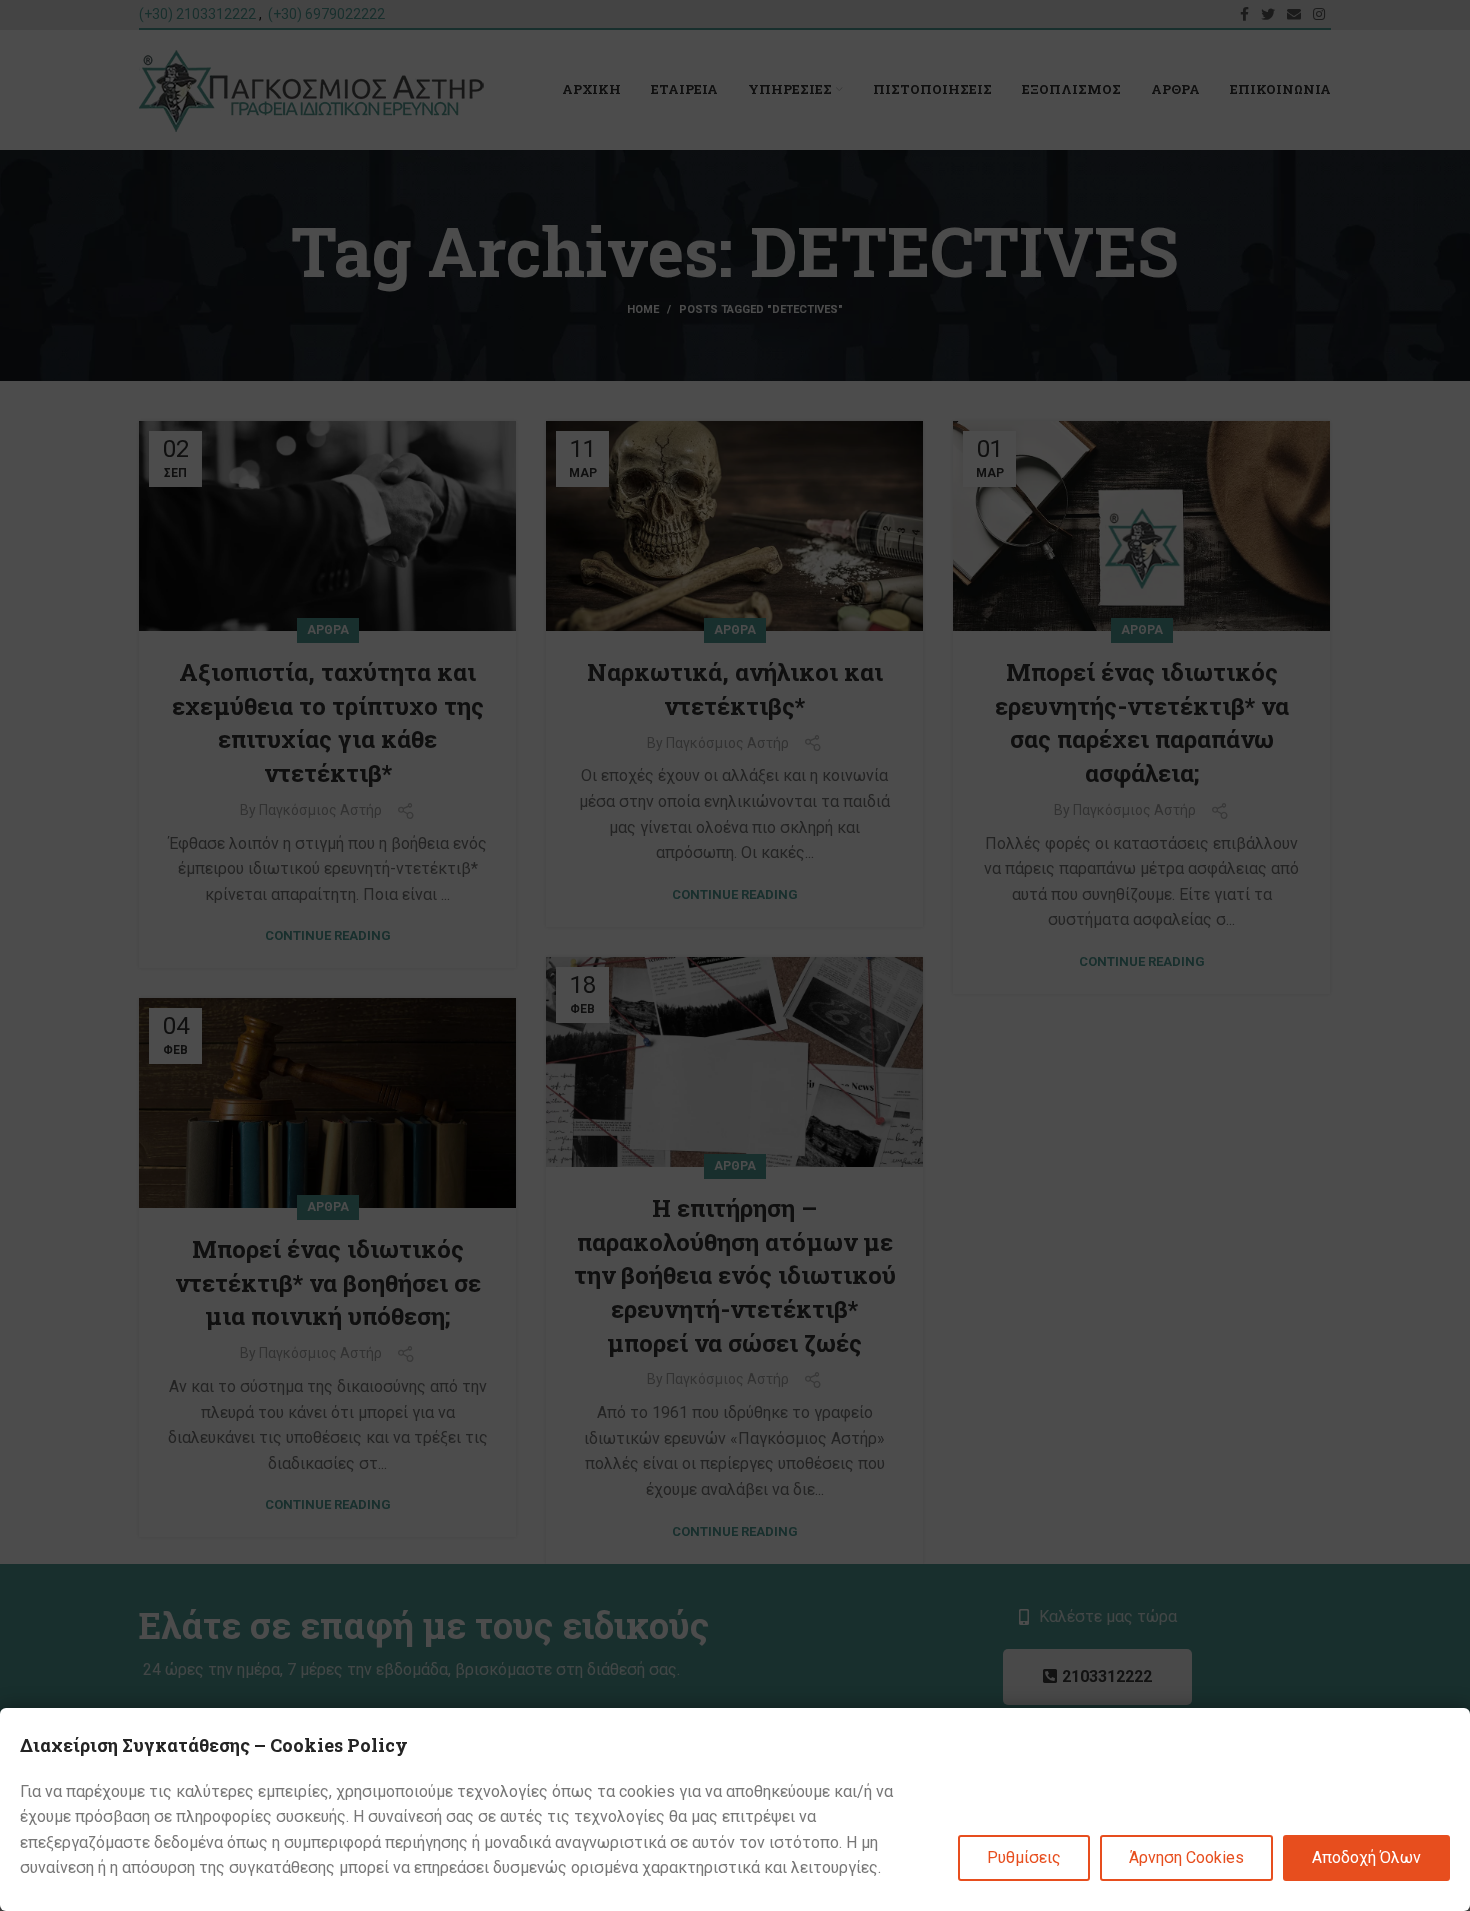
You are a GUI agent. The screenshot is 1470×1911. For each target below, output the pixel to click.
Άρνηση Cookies (1186, 1857)
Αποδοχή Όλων (1366, 1857)
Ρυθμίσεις (1024, 1857)
